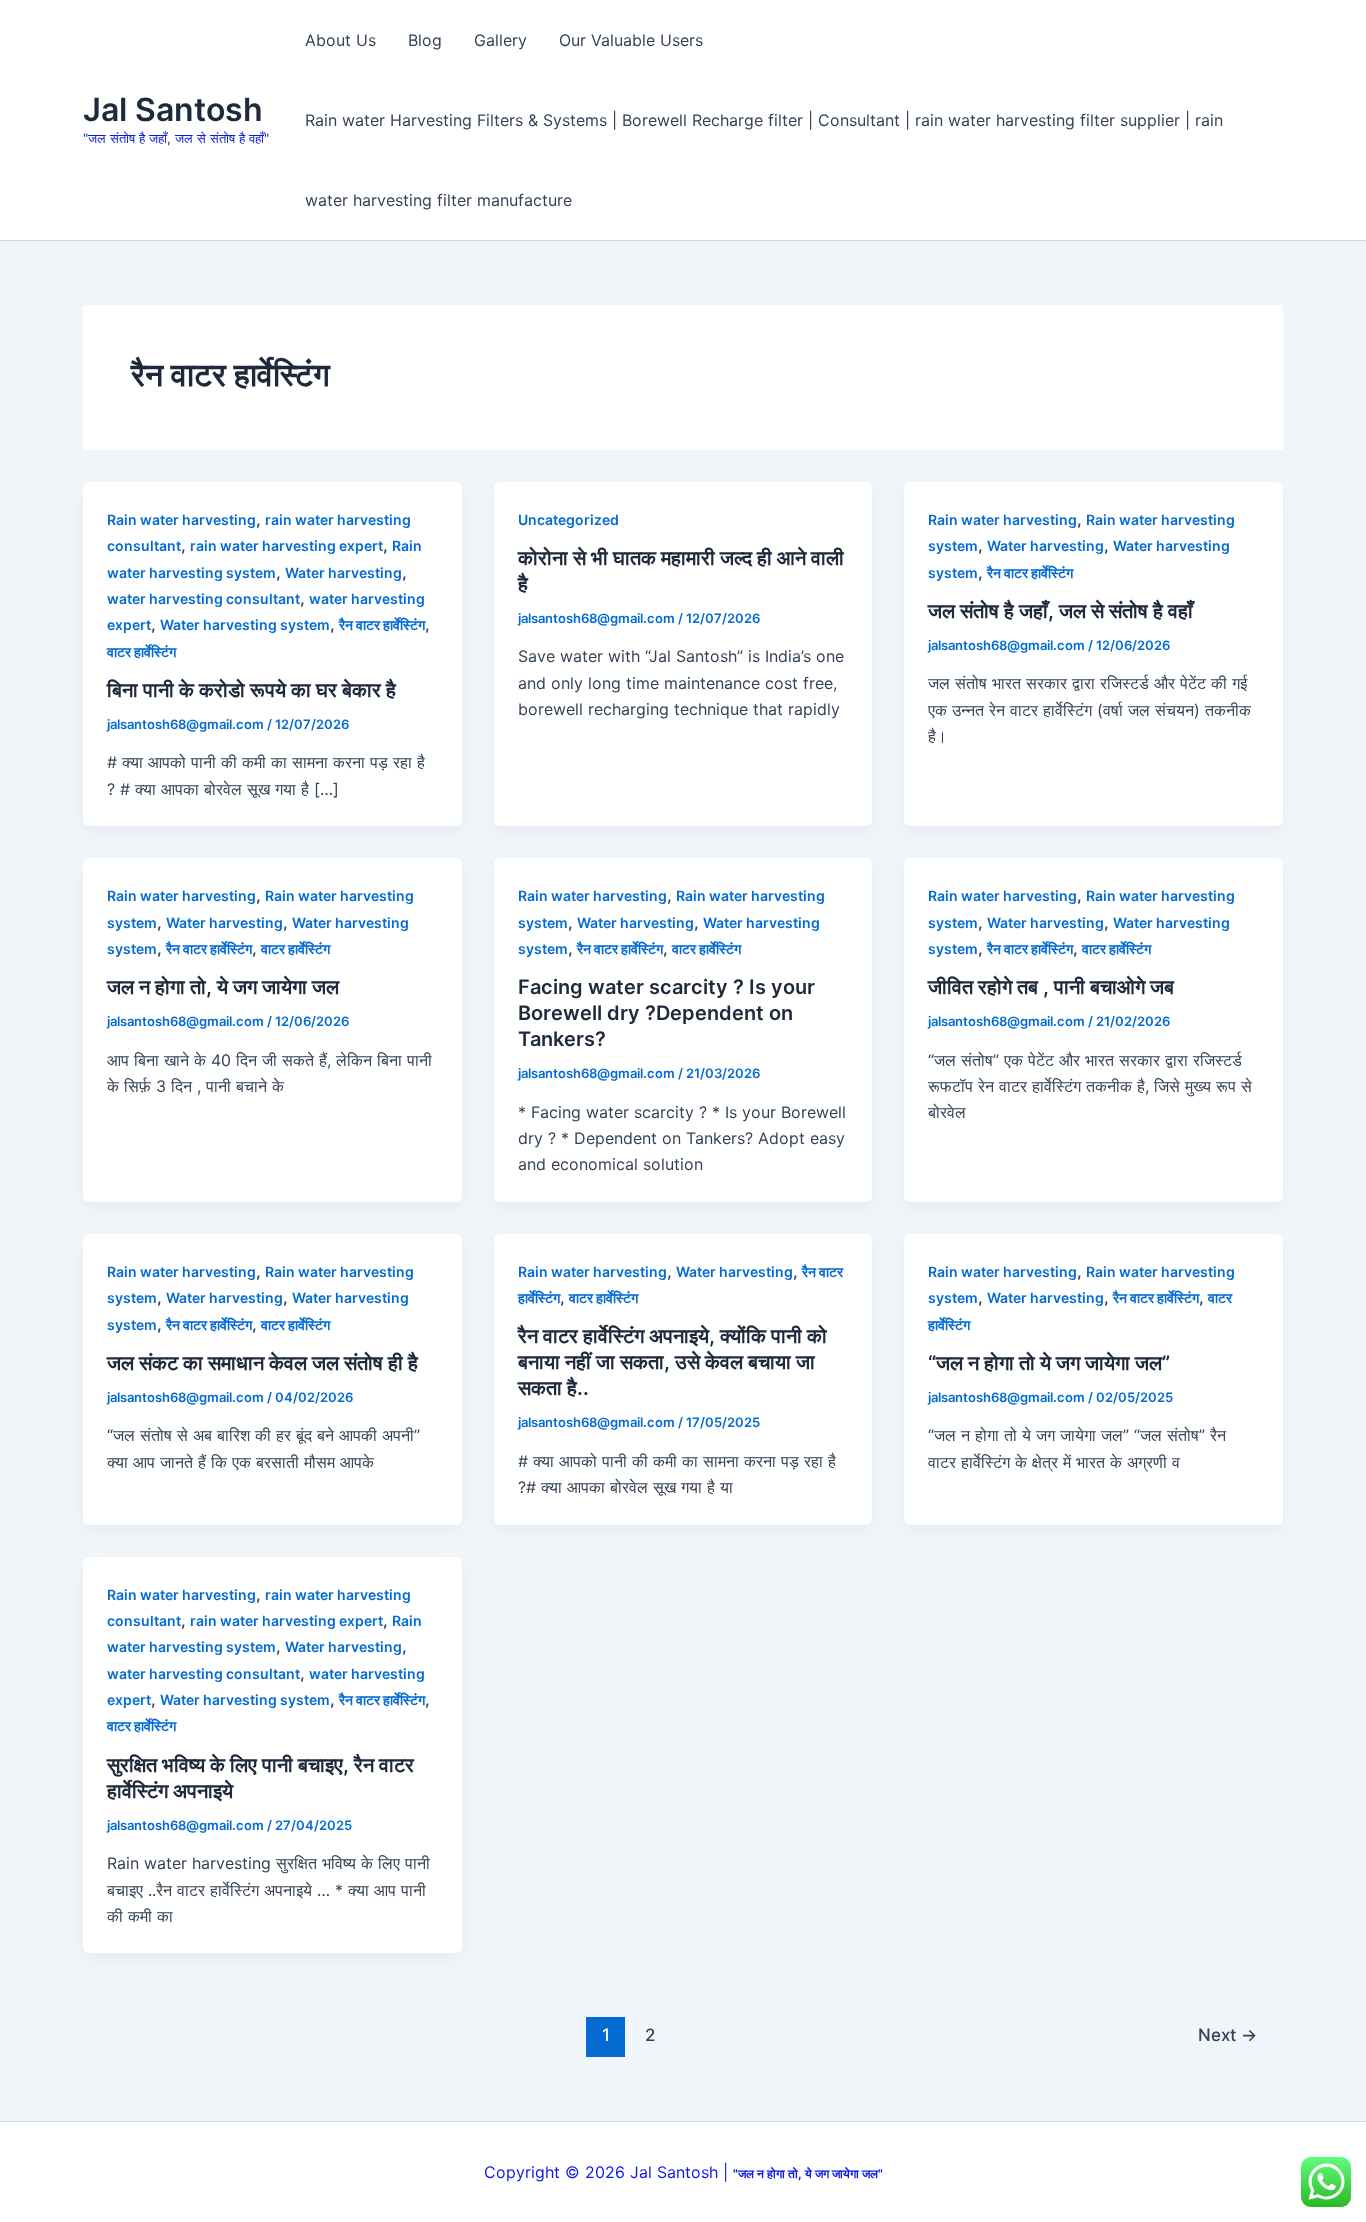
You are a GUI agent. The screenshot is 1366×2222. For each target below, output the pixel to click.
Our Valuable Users (631, 40)
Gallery (500, 40)
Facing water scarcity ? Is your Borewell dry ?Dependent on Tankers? (666, 1013)
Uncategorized (568, 519)
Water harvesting (343, 572)
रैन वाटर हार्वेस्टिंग (382, 624)
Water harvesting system (245, 624)
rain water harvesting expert (286, 545)
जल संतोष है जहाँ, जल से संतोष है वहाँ (1060, 611)
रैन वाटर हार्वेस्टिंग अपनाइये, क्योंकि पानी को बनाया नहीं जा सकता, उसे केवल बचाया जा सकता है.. (672, 1362)
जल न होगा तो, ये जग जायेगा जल (223, 987)
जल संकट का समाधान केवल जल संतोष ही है (262, 1363)
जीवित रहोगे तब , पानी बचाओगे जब (1051, 987)
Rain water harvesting (181, 519)
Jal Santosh (173, 109)
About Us (340, 40)
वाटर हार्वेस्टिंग (141, 651)
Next (1227, 2034)
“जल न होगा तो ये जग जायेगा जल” (1049, 1363)
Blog (425, 40)
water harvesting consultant (203, 598)
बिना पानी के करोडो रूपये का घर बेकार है (251, 690)
